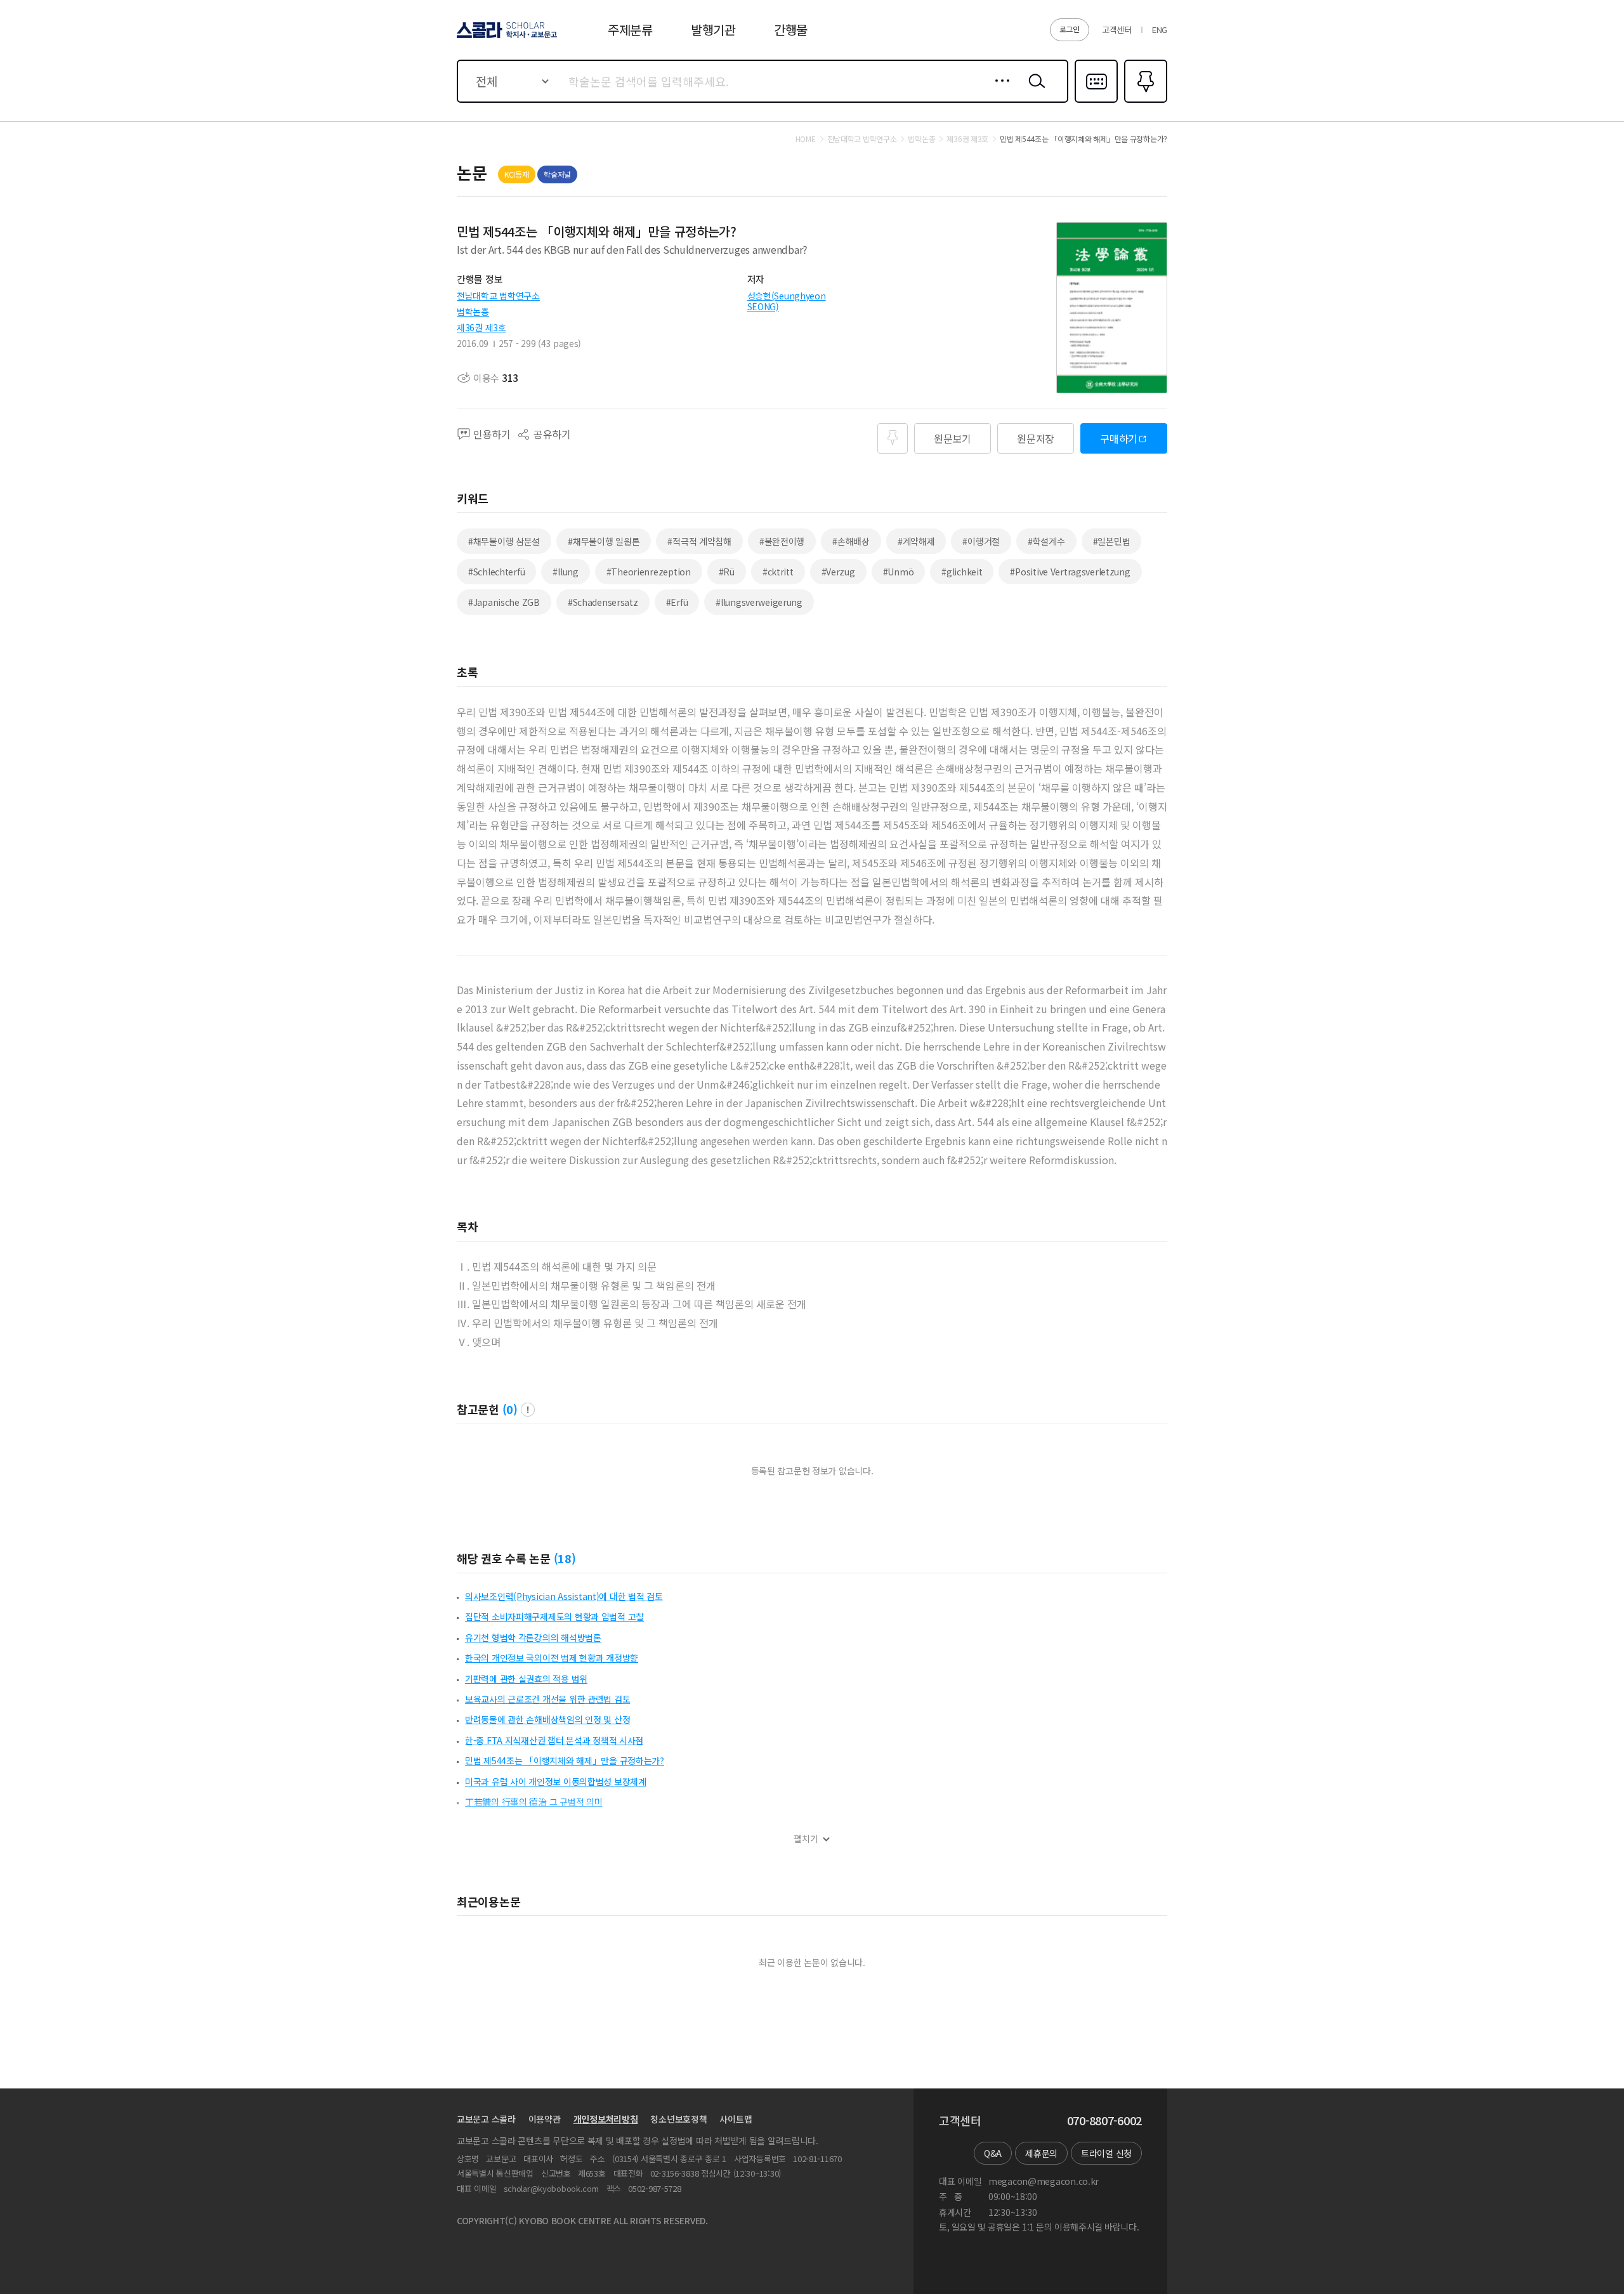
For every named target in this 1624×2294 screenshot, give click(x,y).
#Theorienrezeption (649, 572)
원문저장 (1036, 438)
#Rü (727, 572)
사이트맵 (736, 2119)
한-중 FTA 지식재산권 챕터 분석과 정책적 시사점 (554, 1740)
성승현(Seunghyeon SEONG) (787, 301)
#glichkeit (962, 572)
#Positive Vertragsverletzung (1070, 572)
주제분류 (630, 29)
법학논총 (473, 311)
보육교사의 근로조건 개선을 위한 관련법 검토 (547, 1699)
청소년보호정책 (678, 2119)
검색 (1034, 91)
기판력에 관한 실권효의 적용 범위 (526, 1679)
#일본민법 (1112, 541)
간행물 (791, 29)
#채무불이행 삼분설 (504, 541)
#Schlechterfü (496, 572)
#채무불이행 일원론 (604, 541)
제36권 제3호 (481, 327)
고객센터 (1117, 29)
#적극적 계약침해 (699, 541)
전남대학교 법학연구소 (498, 296)
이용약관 (545, 2119)
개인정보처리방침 (606, 2119)
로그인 (1070, 29)
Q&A (993, 2153)
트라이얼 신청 (1106, 2153)
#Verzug (838, 572)
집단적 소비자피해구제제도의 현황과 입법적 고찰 (554, 1616)
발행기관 (713, 29)
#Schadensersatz (603, 602)
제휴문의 (1041, 2153)
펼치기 (806, 1839)
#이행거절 (981, 541)
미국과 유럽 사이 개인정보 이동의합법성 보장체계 (556, 1781)
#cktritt (778, 572)
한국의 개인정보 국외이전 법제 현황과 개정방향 (552, 1658)
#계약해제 (916, 541)
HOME (806, 139)
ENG (1160, 29)
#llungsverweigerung (759, 602)
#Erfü (677, 602)
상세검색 (999, 91)
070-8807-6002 (1104, 2121)
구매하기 (1119, 438)
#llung (565, 572)
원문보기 (953, 438)
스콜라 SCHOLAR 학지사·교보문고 (506, 37)
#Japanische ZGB (504, 602)
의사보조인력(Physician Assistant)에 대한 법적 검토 (564, 1596)
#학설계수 (1046, 541)
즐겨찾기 (1144, 102)
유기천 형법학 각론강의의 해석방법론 (533, 1637)
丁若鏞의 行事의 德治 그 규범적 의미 (534, 1802)
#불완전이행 (782, 541)
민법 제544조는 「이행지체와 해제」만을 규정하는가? (565, 1760)
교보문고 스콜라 (486, 2119)
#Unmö (899, 572)
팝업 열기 (528, 1410)
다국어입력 (1096, 102)
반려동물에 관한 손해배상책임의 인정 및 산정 (547, 1719)
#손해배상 (851, 541)
